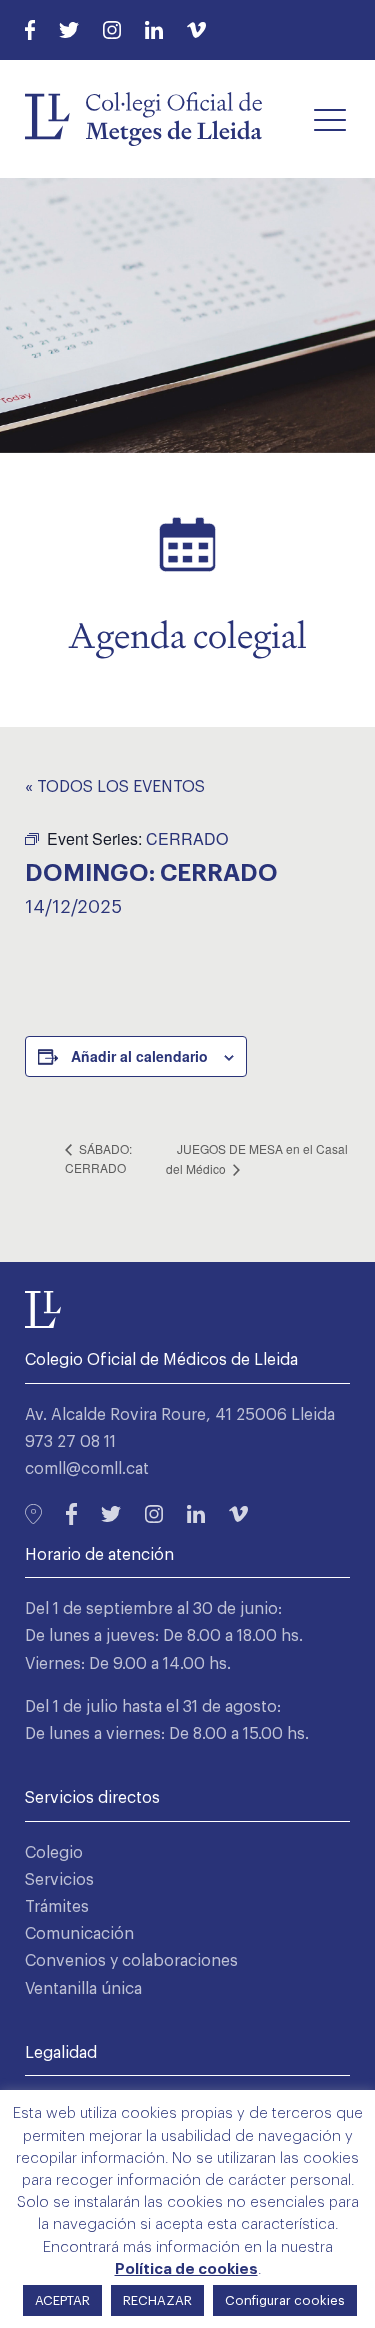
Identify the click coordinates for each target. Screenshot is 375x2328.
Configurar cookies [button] (285, 2300)
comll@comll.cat (87, 1469)
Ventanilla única (83, 1989)
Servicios (59, 1880)
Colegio (54, 1853)
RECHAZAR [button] (157, 2300)
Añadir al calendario (139, 1056)
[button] (330, 119)
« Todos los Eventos (115, 787)
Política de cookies (186, 2269)
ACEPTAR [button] (62, 2300)
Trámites (57, 1907)
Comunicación (79, 1934)
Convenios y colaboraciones (131, 1961)
